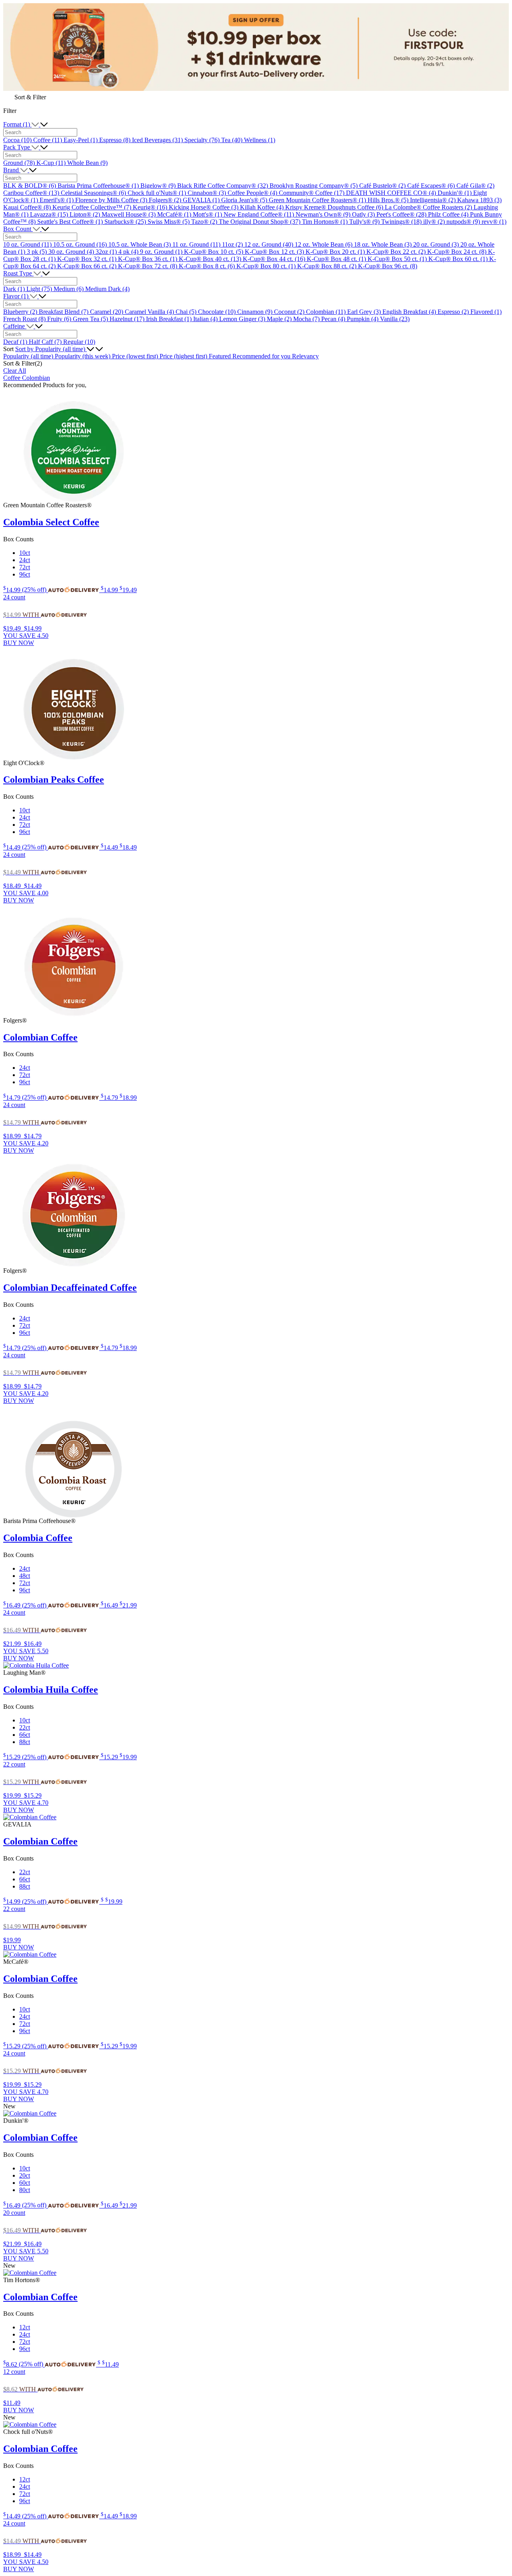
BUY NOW (19, 643)
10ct (25, 553)
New (9, 2106)
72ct (25, 567)
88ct (25, 1742)
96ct (25, 574)
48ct (25, 1576)
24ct (25, 560)
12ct (25, 2327)
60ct (25, 2183)
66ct (25, 1735)
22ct (25, 1727)
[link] (52, 590)
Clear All (15, 371)
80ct (25, 2190)
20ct (25, 2175)
